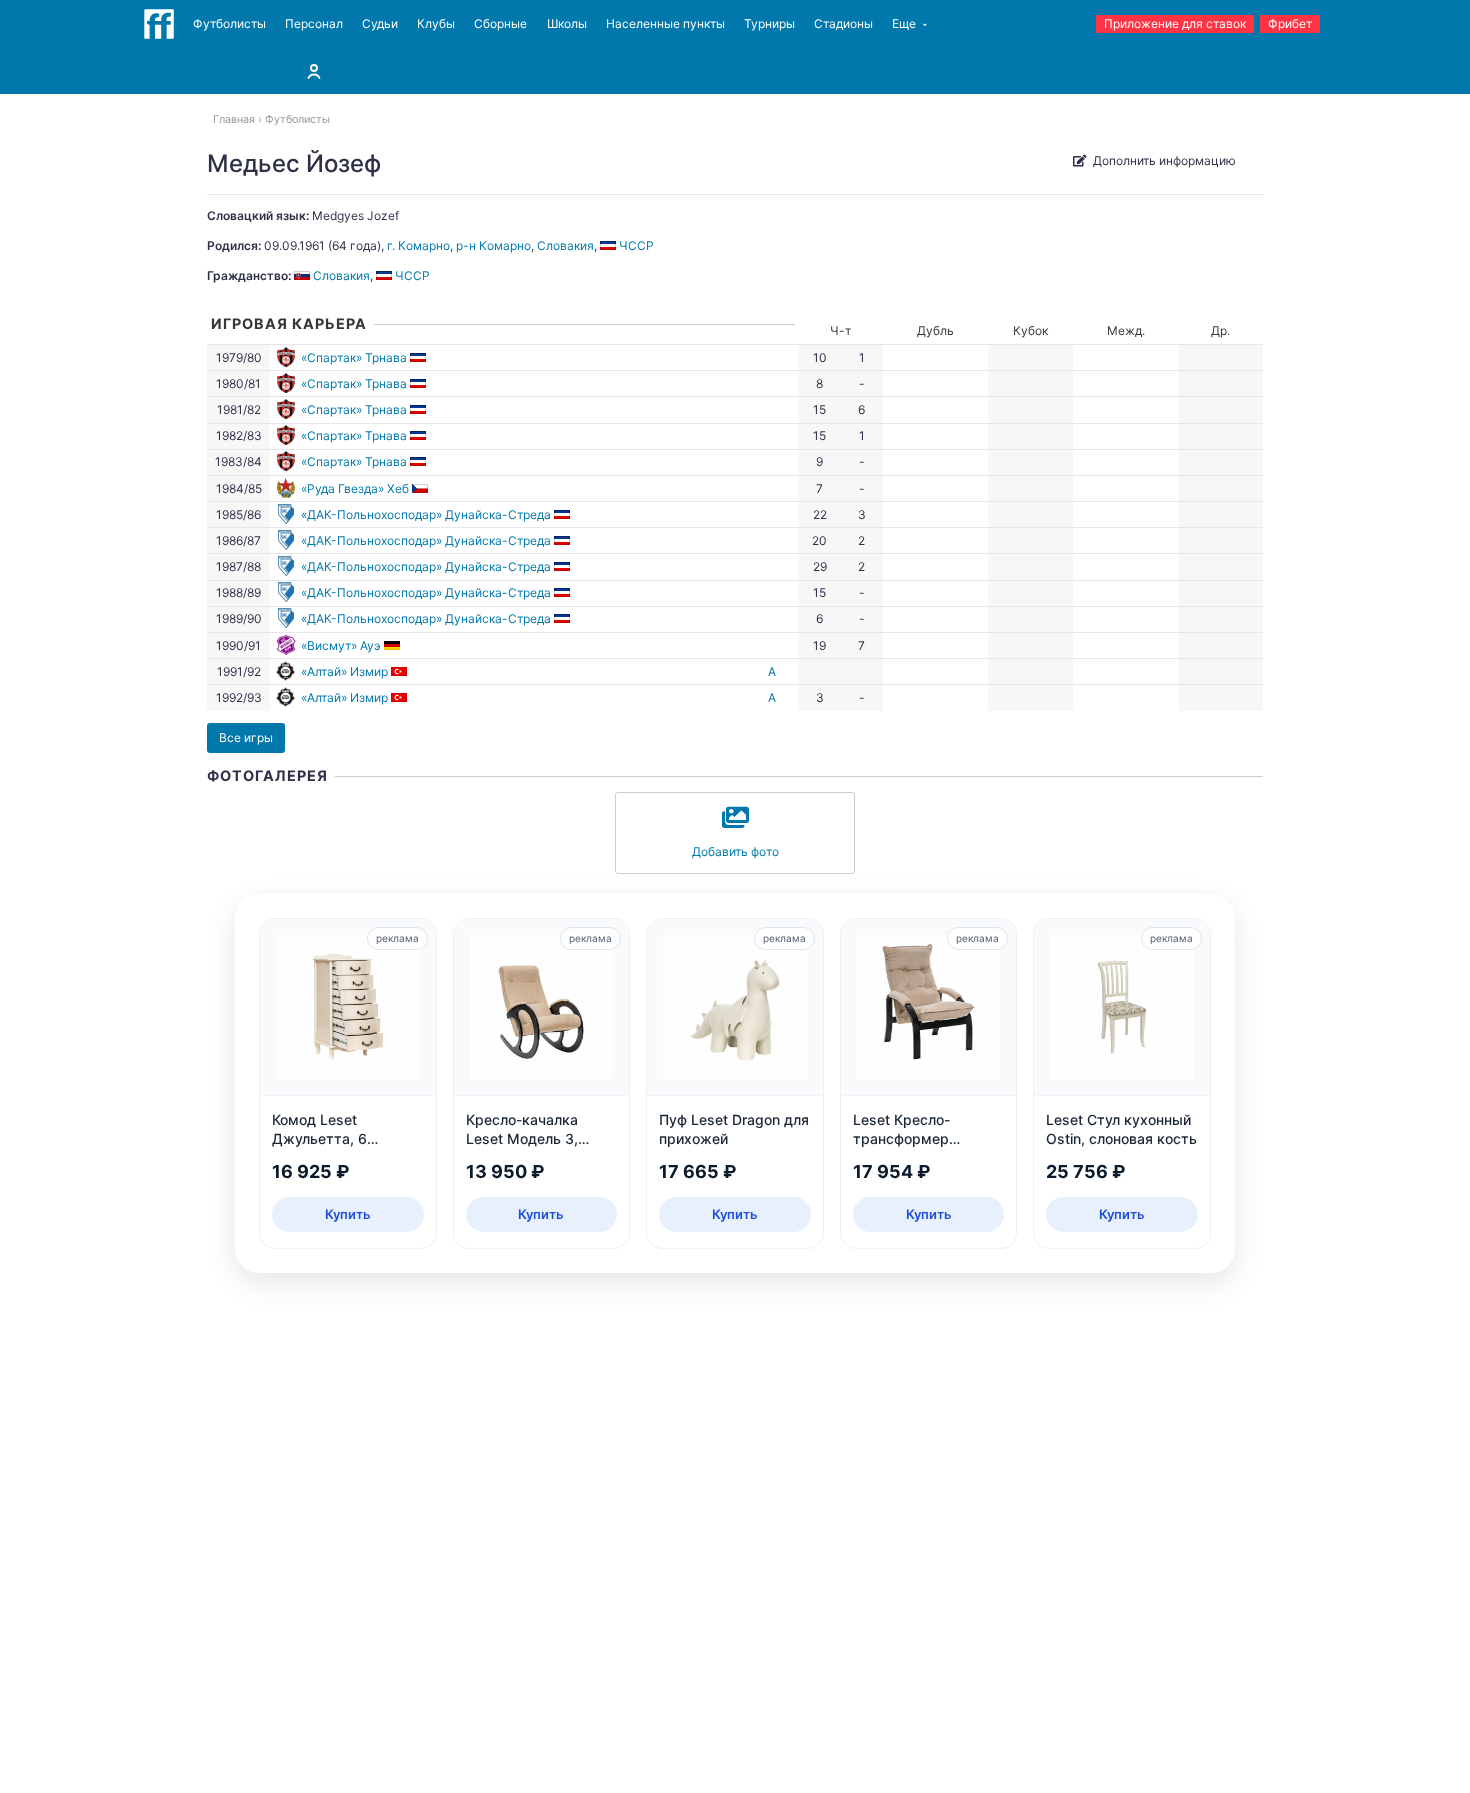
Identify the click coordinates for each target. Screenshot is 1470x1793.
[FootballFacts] (159, 24)
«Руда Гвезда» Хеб (355, 488)
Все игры (246, 737)
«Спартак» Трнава (354, 357)
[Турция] (400, 671)
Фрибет (1290, 23)
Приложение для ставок (1175, 23)
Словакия (565, 245)
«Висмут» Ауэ (341, 645)
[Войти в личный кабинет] (314, 71)
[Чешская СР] (421, 488)
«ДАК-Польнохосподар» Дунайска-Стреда (426, 514)
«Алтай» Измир (344, 671)
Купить (348, 1214)
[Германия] (393, 645)
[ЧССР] (419, 357)
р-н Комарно (493, 245)
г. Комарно (418, 245)
